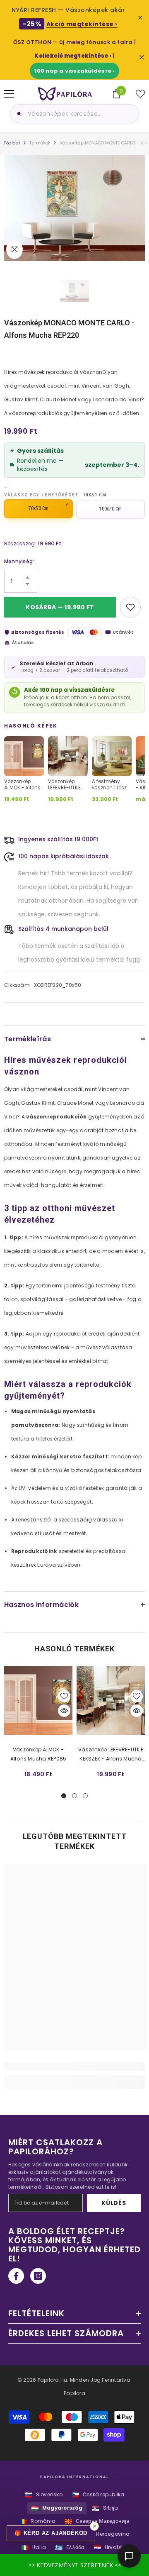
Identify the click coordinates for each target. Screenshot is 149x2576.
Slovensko (43, 2495)
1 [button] (64, 1796)
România (37, 2521)
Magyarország (57, 2508)
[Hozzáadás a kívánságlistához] (130, 607)
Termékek (40, 143)
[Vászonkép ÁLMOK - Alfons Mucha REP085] (38, 1701)
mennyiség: (19, 561)
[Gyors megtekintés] (64, 1711)
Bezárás (142, 57)
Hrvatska (111, 2548)
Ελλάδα (70, 2548)
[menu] (9, 94)
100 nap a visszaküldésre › (74, 71)
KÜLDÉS (114, 2203)
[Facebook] (16, 2276)
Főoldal (12, 143)
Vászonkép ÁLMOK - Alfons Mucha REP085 (38, 1754)
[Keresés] (18, 114)
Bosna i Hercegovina (97, 2534)
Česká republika (98, 2495)
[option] (74, 208)
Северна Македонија (97, 2521)
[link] (74, 2066)
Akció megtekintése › (82, 24)
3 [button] (85, 1796)
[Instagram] (38, 2276)
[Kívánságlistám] (140, 94)
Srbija (105, 2508)
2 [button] (74, 1796)
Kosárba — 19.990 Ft (60, 607)
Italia (34, 2548)
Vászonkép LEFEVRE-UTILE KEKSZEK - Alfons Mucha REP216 (111, 1755)
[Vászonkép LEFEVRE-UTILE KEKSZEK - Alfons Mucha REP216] (111, 1701)
